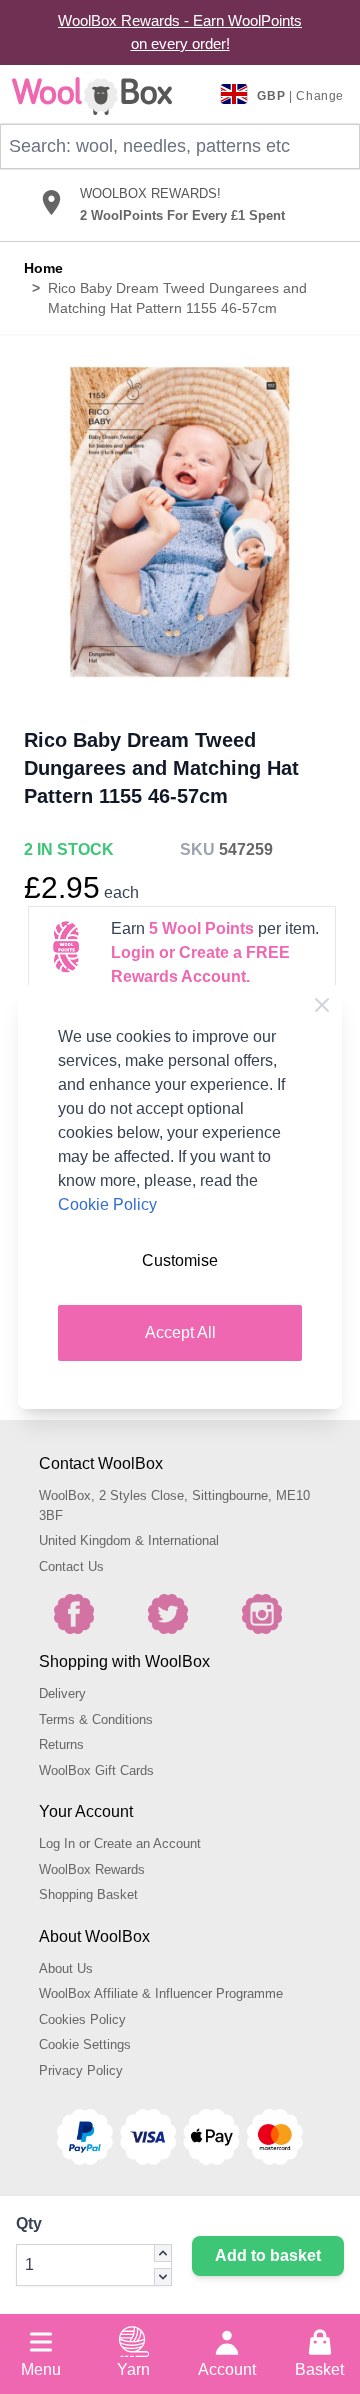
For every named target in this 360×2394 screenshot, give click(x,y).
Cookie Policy (107, 1204)
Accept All (180, 1332)
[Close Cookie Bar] (322, 1005)
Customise (180, 1260)
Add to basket (268, 2255)
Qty (29, 2223)
